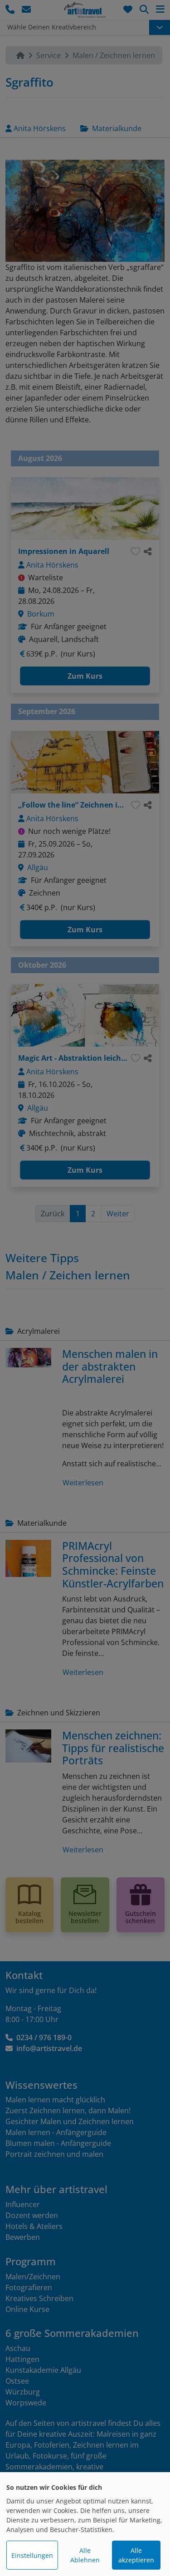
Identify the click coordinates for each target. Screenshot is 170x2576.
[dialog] (85, 2524)
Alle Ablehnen (85, 2555)
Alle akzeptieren (136, 2555)
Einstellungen (32, 2555)
